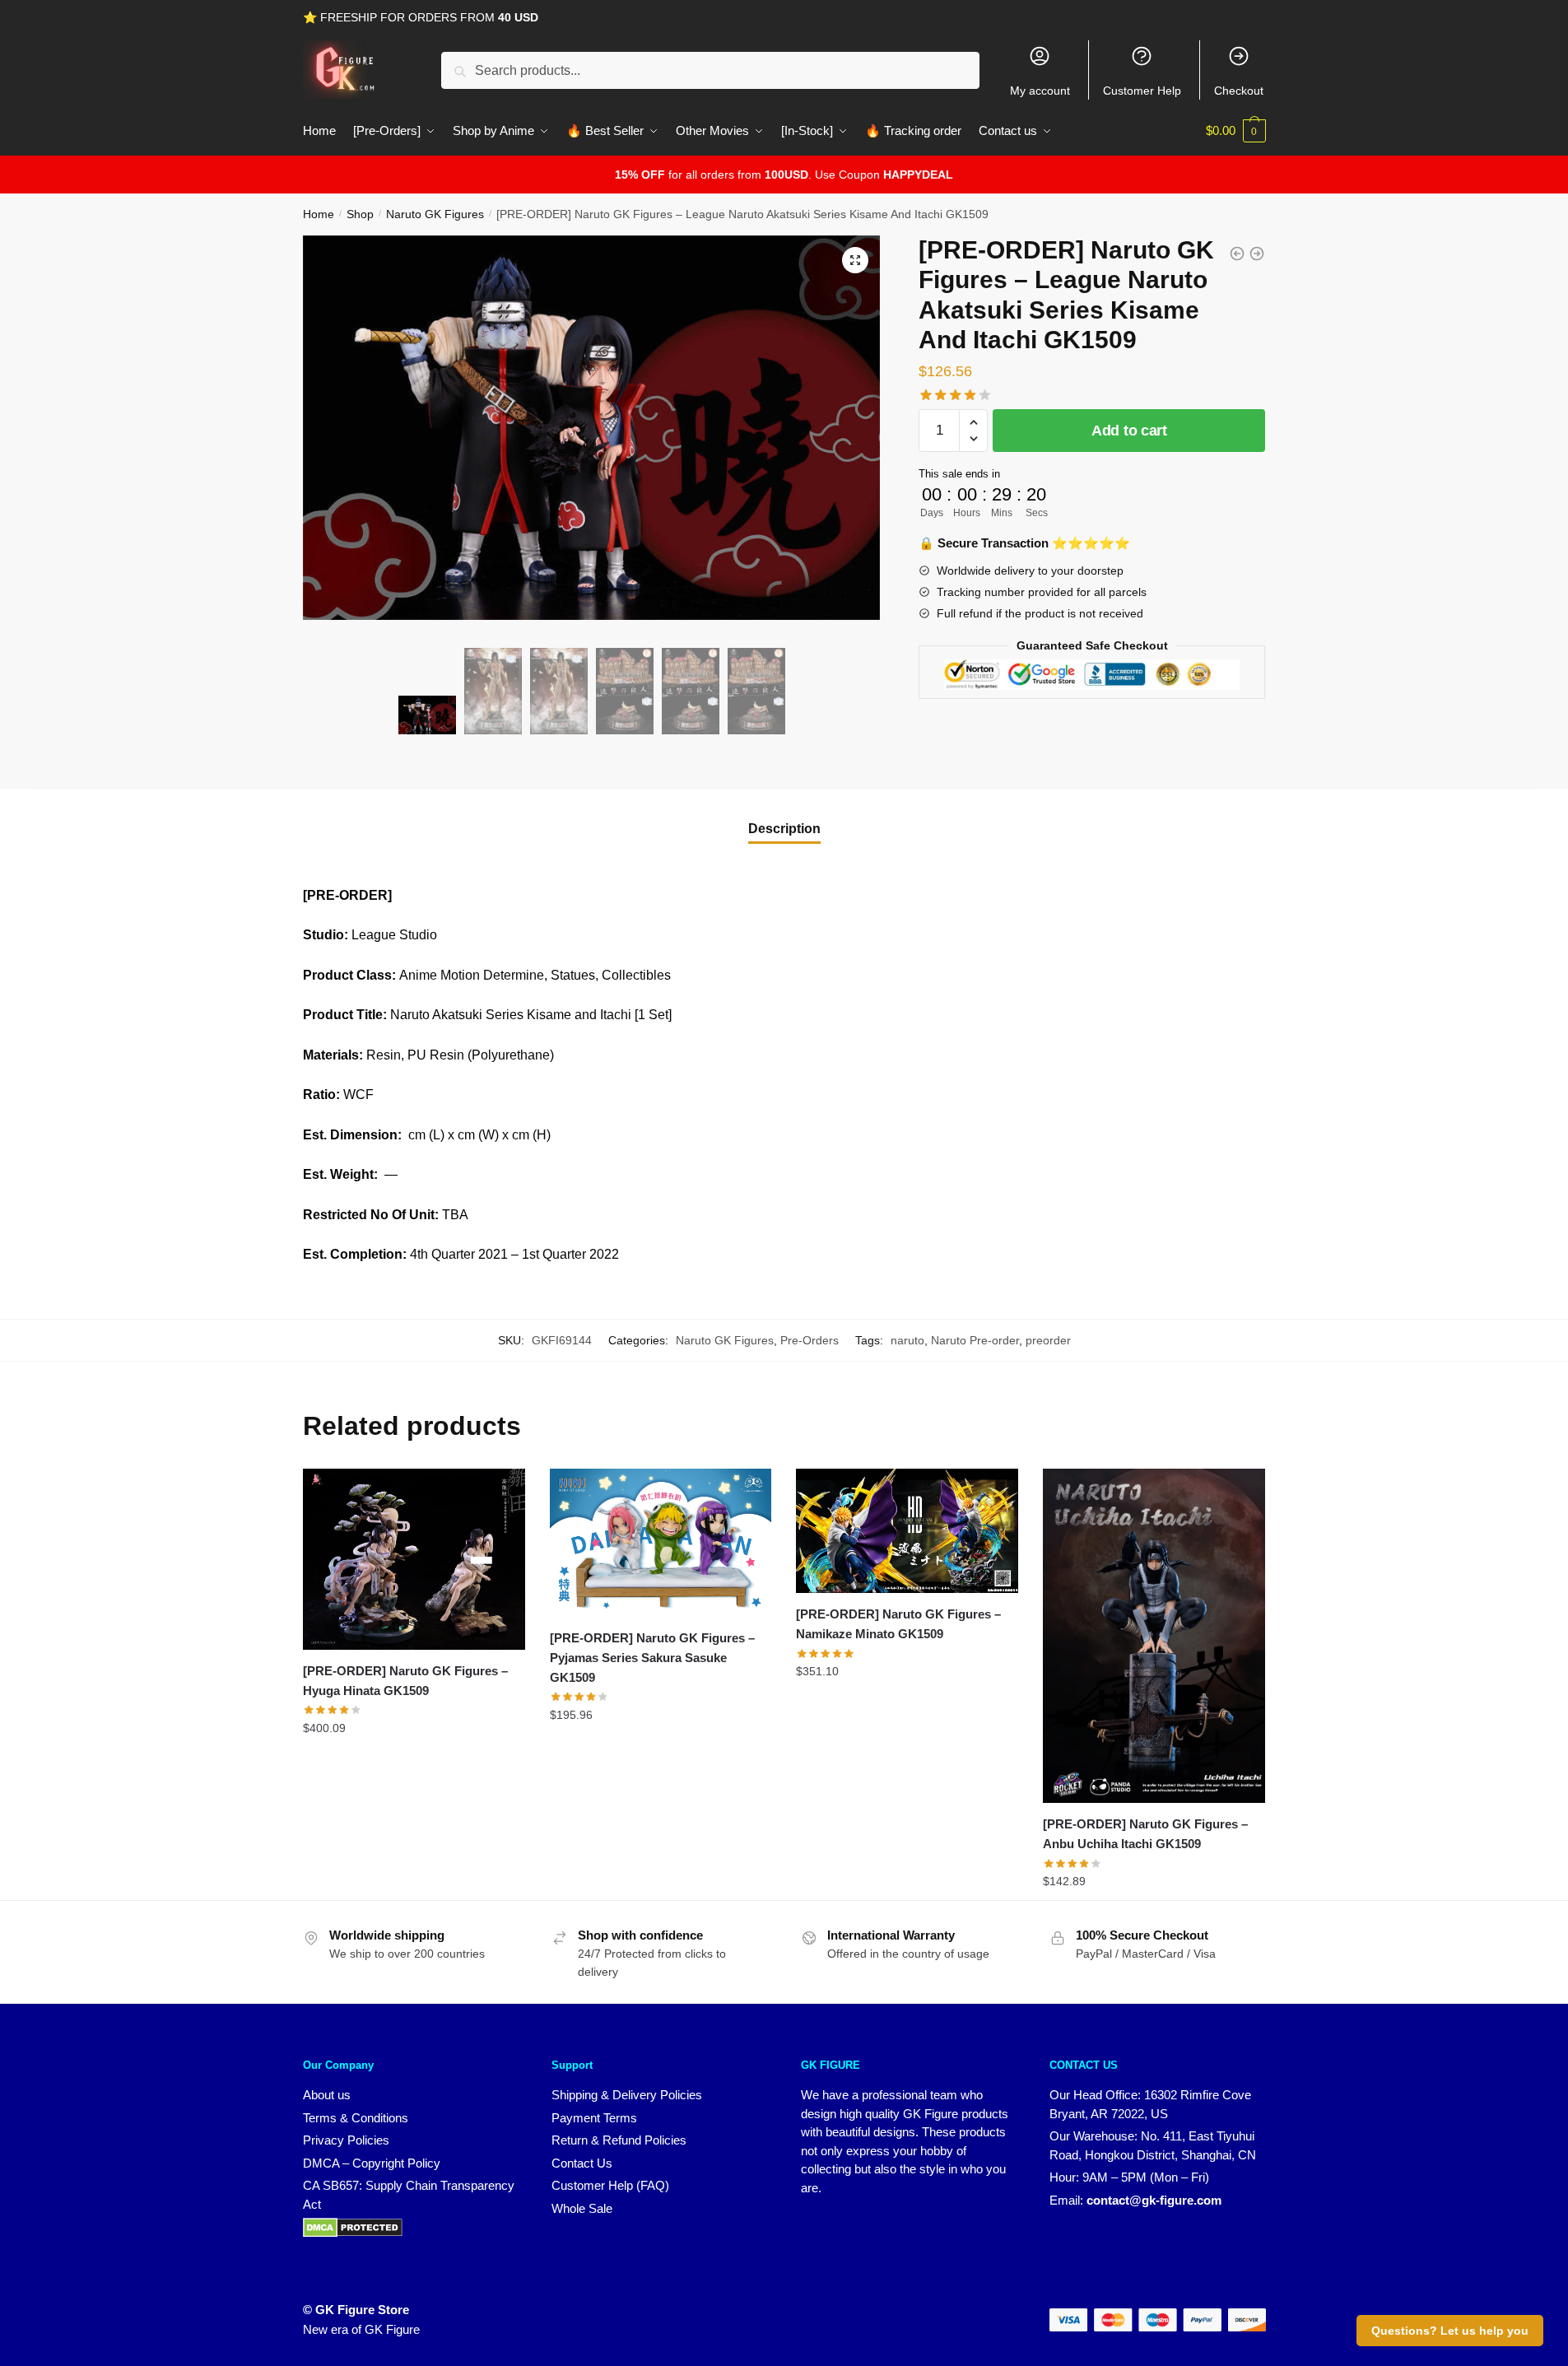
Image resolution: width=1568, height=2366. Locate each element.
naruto (907, 1340)
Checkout (1239, 91)
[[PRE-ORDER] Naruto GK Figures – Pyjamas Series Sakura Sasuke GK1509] (661, 1543)
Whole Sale (582, 2208)
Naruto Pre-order (975, 1340)
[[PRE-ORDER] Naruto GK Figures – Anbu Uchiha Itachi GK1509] (1154, 1636)
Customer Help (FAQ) (610, 2185)
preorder (1048, 1340)
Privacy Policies (346, 2140)
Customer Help (1142, 91)
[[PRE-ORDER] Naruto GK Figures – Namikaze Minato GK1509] (907, 1531)
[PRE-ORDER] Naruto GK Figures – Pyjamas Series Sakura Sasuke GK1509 (652, 1658)
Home (319, 214)
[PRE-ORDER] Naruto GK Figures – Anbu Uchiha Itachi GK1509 (1145, 1834)
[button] (855, 260)
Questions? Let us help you (1450, 2331)
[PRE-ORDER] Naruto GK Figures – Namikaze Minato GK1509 (898, 1624)
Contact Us (582, 2163)
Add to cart (1129, 431)
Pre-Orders (810, 1340)
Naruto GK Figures (435, 214)
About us (327, 2095)
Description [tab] (784, 829)
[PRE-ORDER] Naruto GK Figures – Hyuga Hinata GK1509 (405, 1681)
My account (1040, 91)
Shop (360, 214)
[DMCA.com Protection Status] (353, 2233)
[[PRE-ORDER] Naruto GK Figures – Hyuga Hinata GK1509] (414, 1559)
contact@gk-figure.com (1154, 2200)
